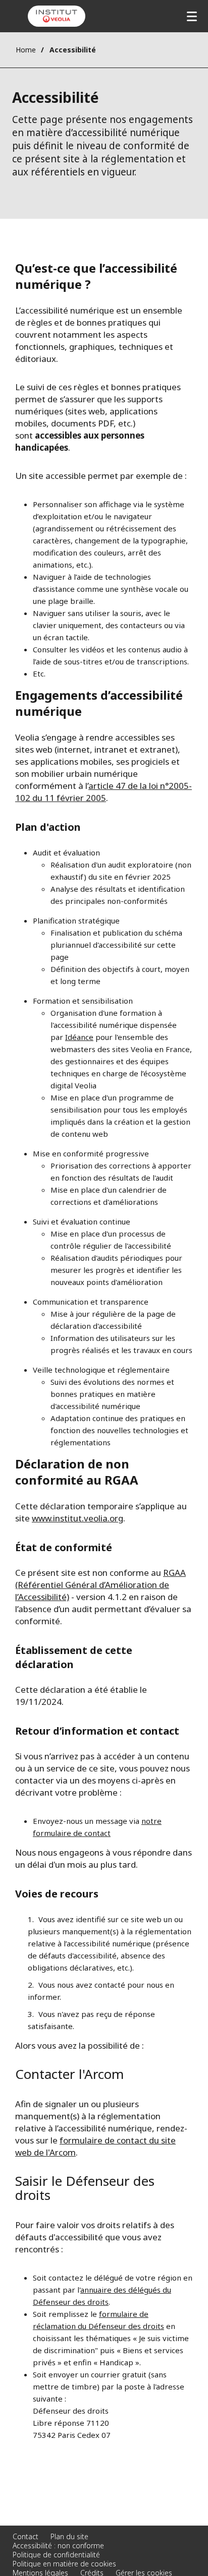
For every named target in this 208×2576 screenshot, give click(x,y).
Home (26, 50)
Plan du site (69, 2536)
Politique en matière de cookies (64, 2564)
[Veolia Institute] (57, 16)
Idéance (79, 1037)
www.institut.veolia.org (77, 1518)
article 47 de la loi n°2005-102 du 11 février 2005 (103, 792)
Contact (25, 2536)
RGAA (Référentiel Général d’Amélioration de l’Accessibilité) (100, 1585)
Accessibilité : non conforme (58, 2546)
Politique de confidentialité (56, 2555)
